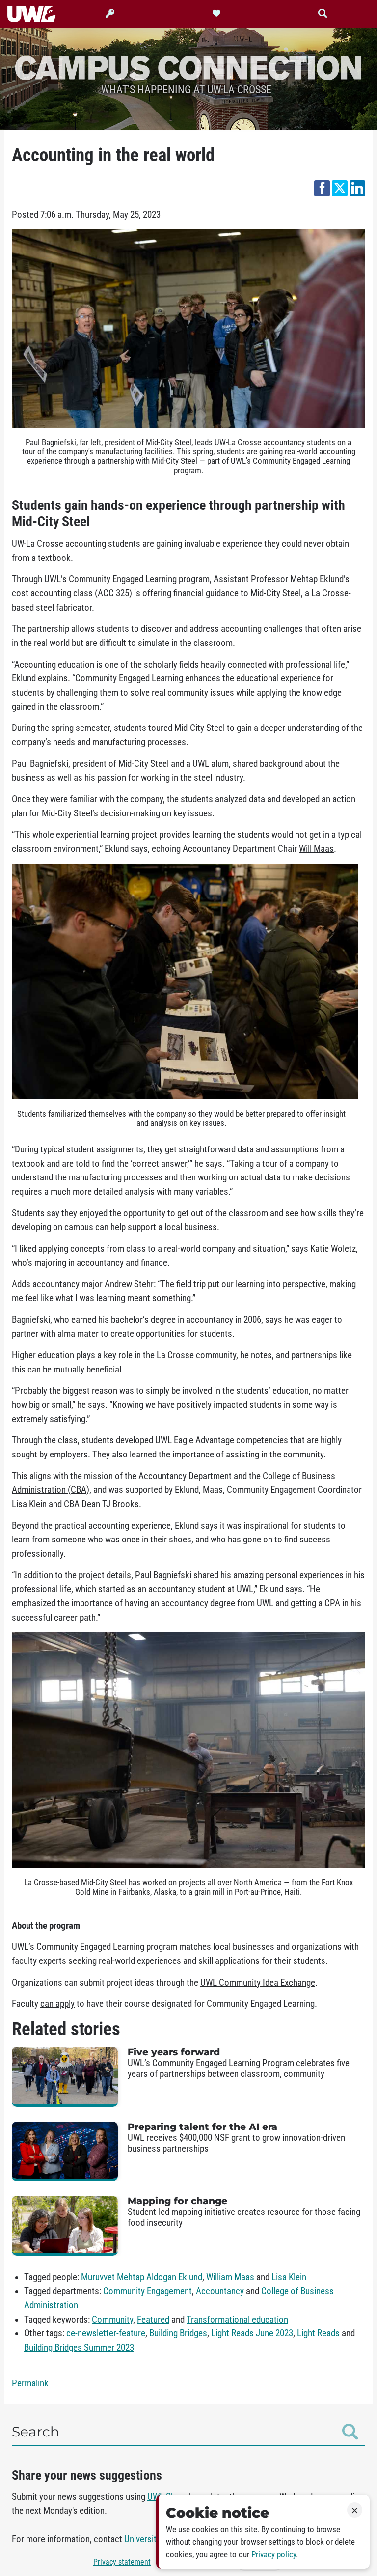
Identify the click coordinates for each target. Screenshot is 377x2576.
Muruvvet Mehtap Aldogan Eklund (142, 2277)
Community (112, 2320)
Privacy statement (122, 2562)
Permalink (30, 2383)
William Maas (230, 2277)
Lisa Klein (289, 2277)
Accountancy (220, 2291)
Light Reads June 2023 (252, 2333)
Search (36, 2432)
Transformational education (237, 2320)
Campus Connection (188, 67)
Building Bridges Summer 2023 (79, 2348)
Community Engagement (148, 2291)
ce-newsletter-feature (106, 2333)
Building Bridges (178, 2333)
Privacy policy (274, 2555)
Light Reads (318, 2333)
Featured (153, 2320)
